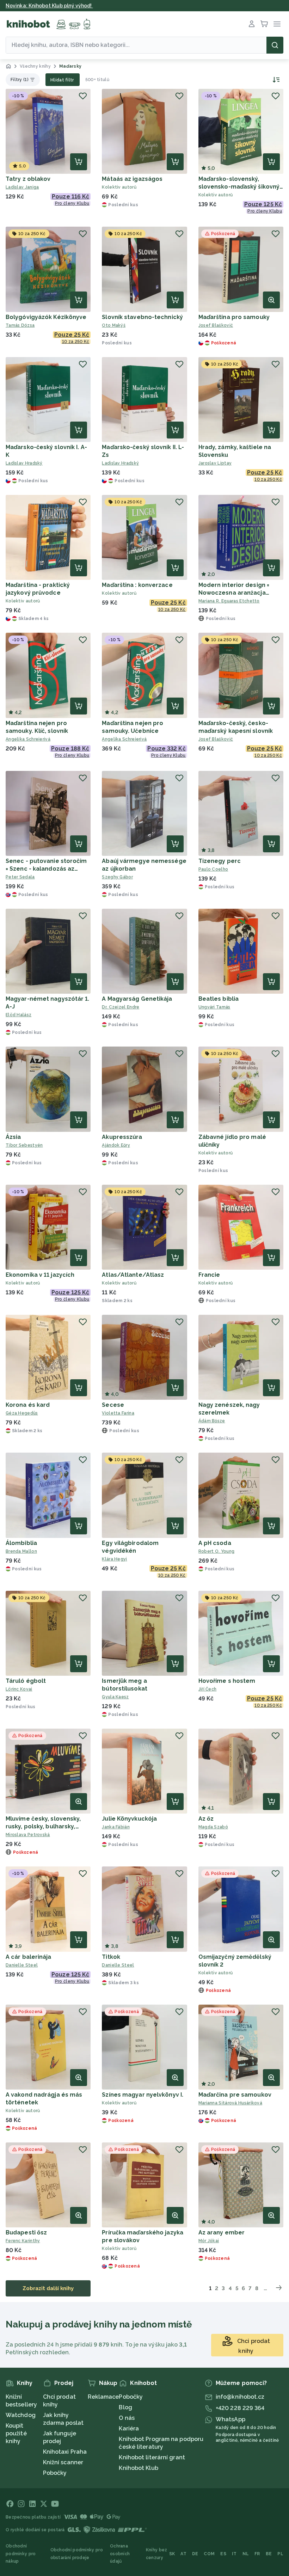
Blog (125, 2407)
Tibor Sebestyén (24, 1145)
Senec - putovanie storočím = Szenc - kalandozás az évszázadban (46, 869)
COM (209, 2554)
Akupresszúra (122, 1137)
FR (257, 2554)
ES (223, 2554)
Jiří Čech (208, 1689)
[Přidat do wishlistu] (83, 96)
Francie (209, 1275)
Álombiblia (21, 1543)
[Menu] (277, 24)
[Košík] (264, 24)
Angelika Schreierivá (28, 739)
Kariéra (129, 2428)
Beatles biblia (219, 999)
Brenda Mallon (21, 1551)
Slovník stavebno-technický (142, 317)
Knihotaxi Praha (65, 2452)
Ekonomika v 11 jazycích (40, 1275)
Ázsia (13, 1137)
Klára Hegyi (114, 1559)
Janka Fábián (116, 1827)
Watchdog (21, 2415)
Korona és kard (28, 1405)
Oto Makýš (114, 325)
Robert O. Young (217, 1551)
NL (246, 2554)
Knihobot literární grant (152, 2457)
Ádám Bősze (212, 1421)
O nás (127, 2418)
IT (234, 2554)
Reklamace (103, 2397)
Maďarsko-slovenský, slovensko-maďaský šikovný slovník (239, 187)
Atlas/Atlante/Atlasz (133, 1275)
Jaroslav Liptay (215, 463)
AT (183, 2554)
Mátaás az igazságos (132, 179)
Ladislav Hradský (24, 463)
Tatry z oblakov (28, 179)
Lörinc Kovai (19, 1689)
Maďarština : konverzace (137, 585)
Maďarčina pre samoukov (235, 2095)
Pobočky (55, 2473)
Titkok (111, 1957)
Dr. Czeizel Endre (121, 1007)
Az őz (206, 1819)
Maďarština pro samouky (234, 317)
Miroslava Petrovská (28, 1835)
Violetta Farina (118, 1413)
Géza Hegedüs (22, 1413)
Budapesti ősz (26, 2232)
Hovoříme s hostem (227, 1681)
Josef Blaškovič (216, 325)
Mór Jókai (209, 2241)
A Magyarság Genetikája (137, 999)
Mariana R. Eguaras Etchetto (229, 601)
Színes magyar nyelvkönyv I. (143, 2095)
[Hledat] (275, 45)
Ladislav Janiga (22, 187)
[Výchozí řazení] (275, 80)
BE (269, 2554)
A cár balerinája (29, 1957)
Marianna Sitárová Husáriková (230, 2103)
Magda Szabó (213, 1827)
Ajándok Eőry (116, 1145)
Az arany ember (222, 2232)
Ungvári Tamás (214, 1007)
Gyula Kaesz (115, 1697)
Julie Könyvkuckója (129, 1819)
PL (280, 2554)
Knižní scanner (63, 2462)
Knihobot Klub (138, 2468)
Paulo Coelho (213, 869)
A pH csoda (215, 1543)
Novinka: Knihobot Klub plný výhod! (49, 6)
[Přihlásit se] (252, 24)
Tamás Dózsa (20, 325)
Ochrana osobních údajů (120, 2554)
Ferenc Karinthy (23, 2241)
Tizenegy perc (220, 861)
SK (172, 2554)
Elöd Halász (19, 1015)
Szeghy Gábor (117, 877)
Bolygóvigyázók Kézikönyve (46, 317)
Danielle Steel (22, 1965)
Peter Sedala (20, 877)
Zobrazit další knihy (48, 2288)
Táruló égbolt (26, 1681)
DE (195, 2554)
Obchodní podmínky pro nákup (21, 2554)
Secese (113, 1405)
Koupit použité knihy (16, 2433)
